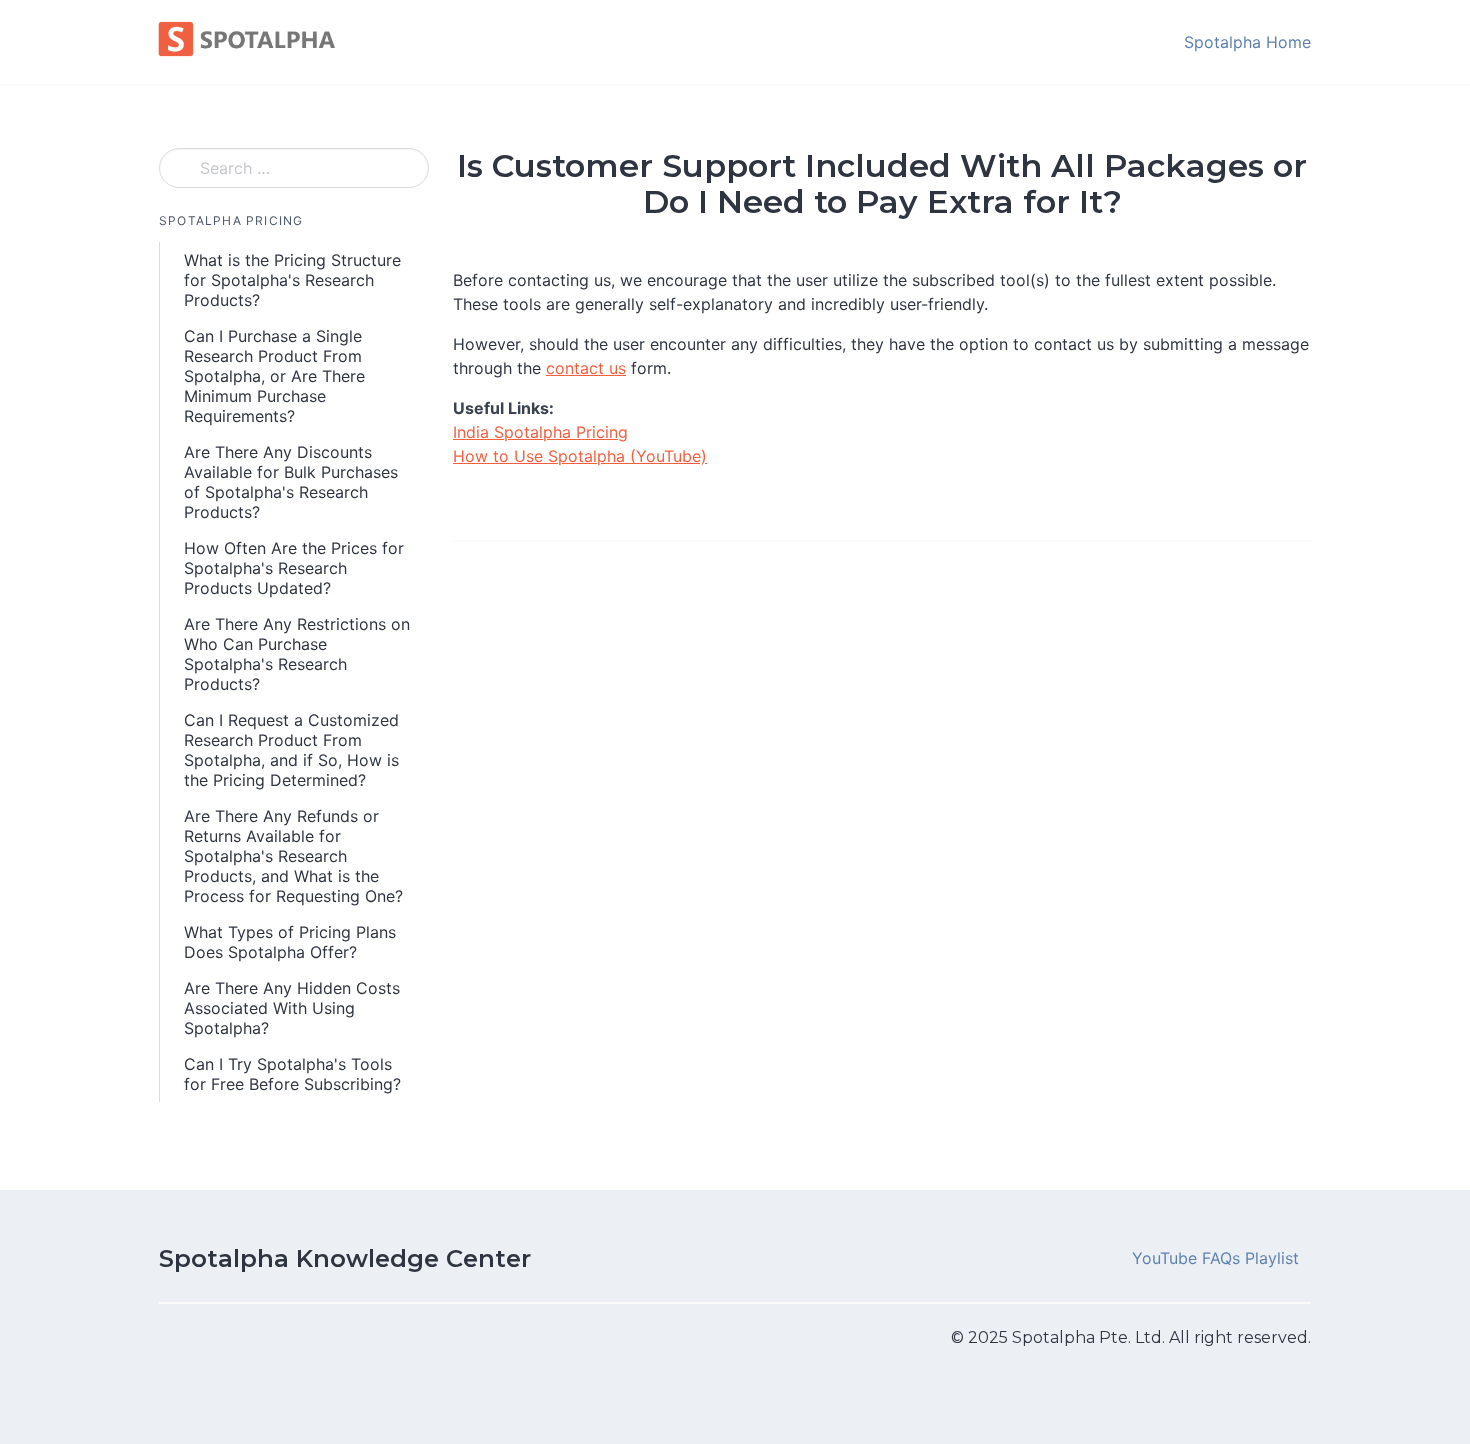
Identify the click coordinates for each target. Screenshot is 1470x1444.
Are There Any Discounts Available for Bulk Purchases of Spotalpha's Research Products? (291, 482)
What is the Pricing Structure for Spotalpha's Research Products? (292, 280)
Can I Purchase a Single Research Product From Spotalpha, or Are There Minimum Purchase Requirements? (274, 376)
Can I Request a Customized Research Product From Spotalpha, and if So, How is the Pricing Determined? (291, 750)
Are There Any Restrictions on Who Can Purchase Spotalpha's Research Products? (297, 654)
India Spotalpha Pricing (540, 432)
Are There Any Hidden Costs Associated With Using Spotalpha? (292, 1008)
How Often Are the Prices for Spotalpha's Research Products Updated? (294, 568)
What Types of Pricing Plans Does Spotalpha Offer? (290, 942)
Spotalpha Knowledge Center (345, 1258)
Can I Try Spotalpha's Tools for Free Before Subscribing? (292, 1074)
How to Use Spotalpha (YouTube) (580, 456)
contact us (586, 368)
